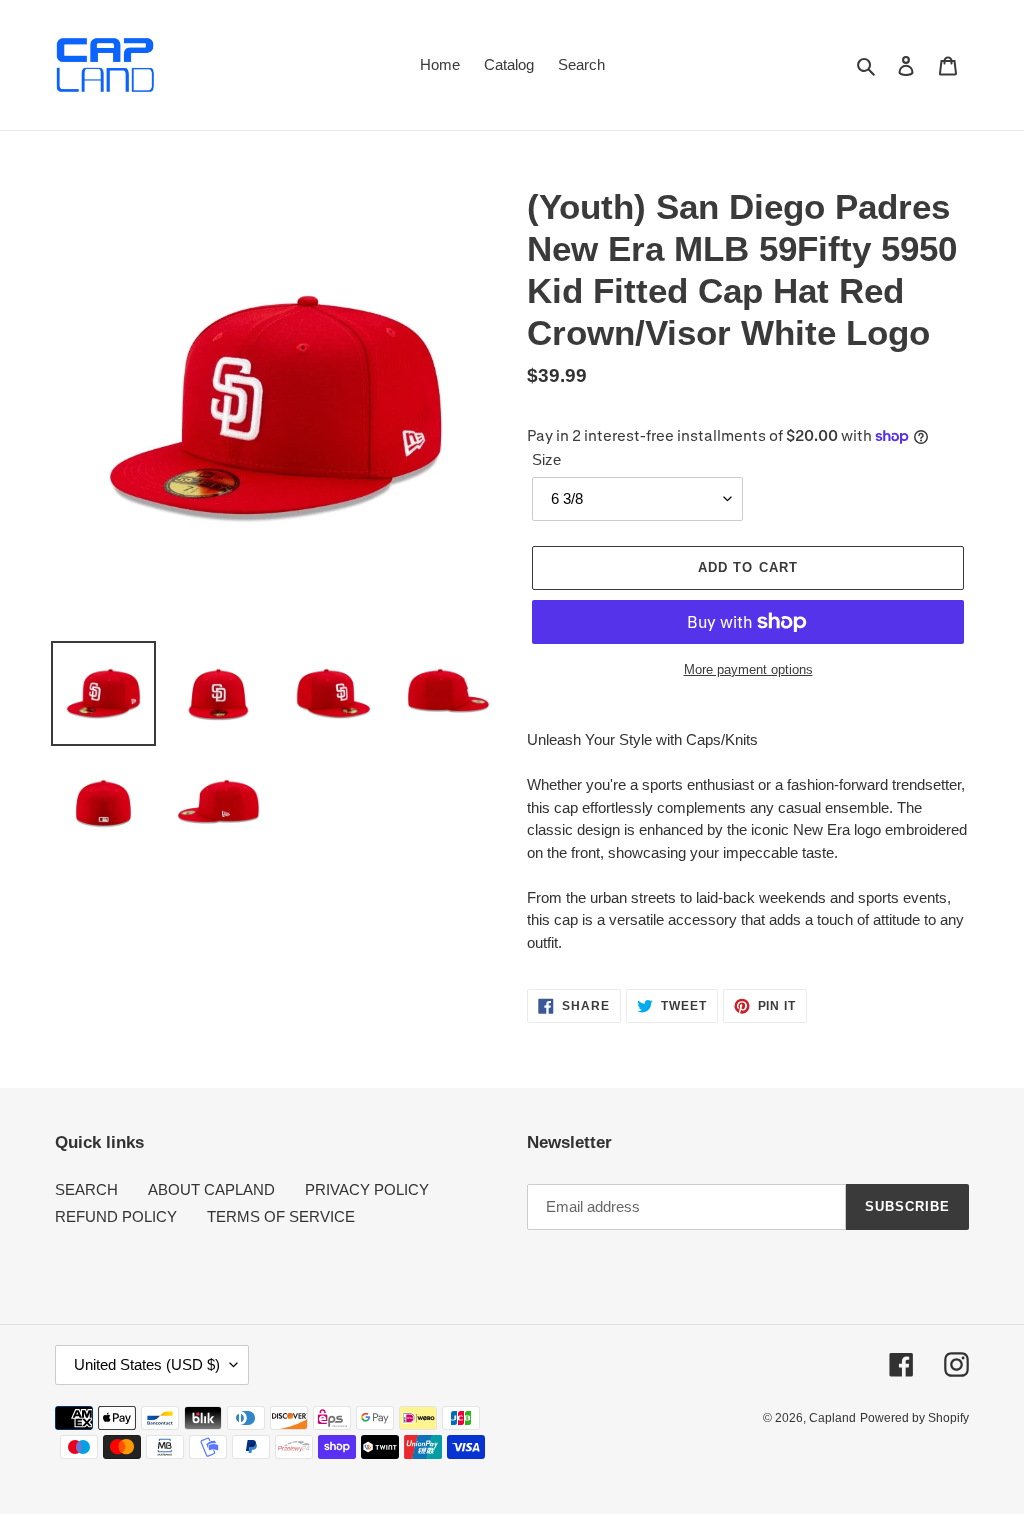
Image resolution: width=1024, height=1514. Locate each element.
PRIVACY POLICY (367, 1189)
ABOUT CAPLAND (211, 1189)
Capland (832, 1418)
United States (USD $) (147, 1364)
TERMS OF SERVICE (281, 1216)
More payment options (748, 669)
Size (546, 459)
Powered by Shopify (914, 1418)
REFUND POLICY (116, 1216)
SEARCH (86, 1189)
